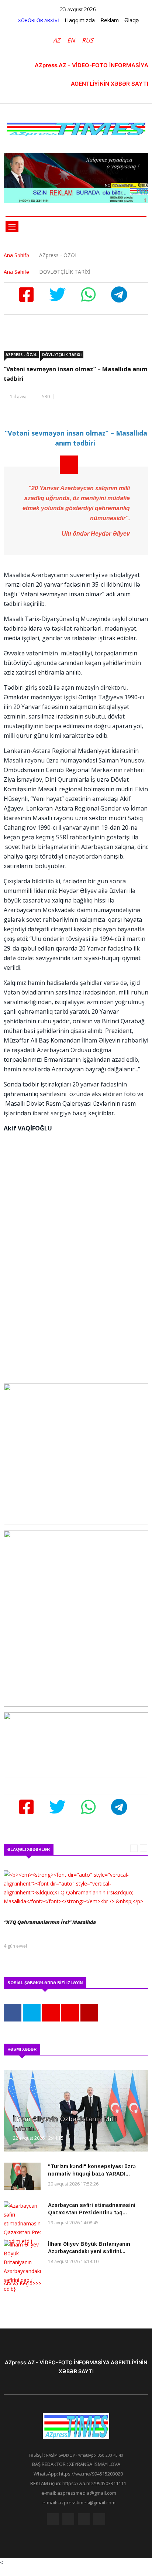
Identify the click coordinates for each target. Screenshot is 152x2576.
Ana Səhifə (16, 255)
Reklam (110, 20)
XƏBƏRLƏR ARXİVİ (39, 20)
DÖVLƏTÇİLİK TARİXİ (62, 355)
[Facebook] (53, 2521)
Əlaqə (132, 20)
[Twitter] (68, 2521)
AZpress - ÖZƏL (21, 355)
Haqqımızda (80, 20)
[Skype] (84, 2521)
